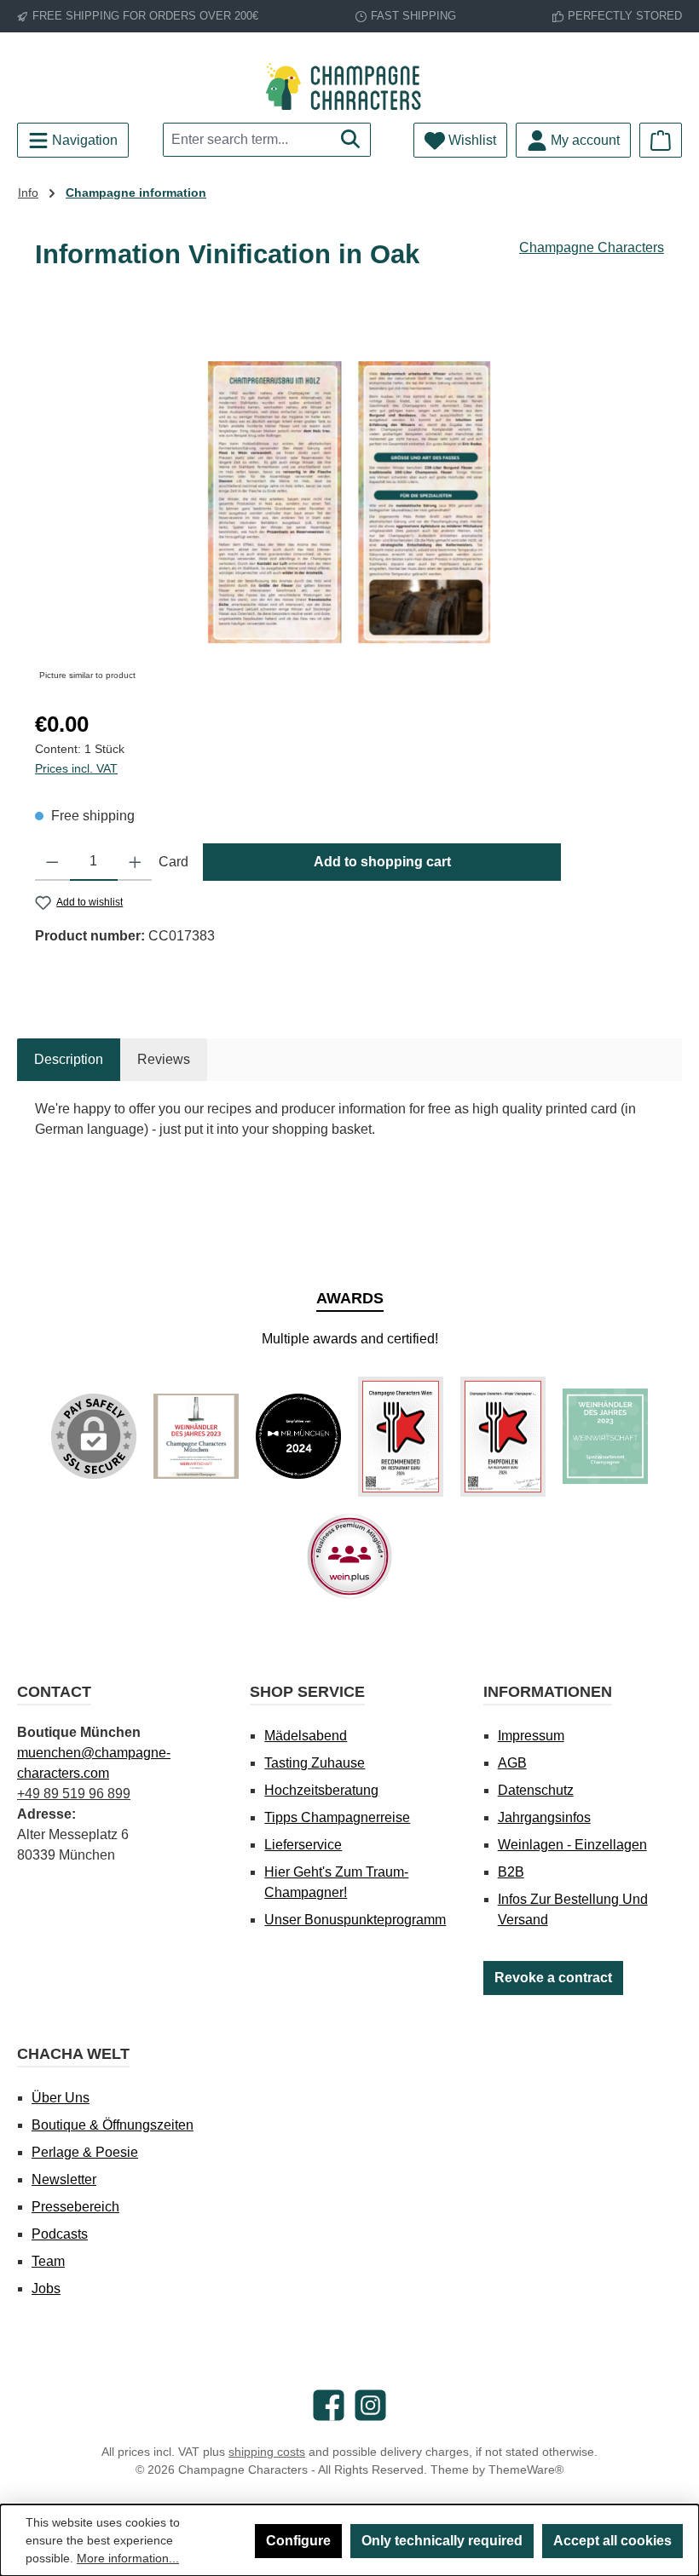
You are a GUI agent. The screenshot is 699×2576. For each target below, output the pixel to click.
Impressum (531, 1736)
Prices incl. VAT (76, 768)
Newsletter (64, 2179)
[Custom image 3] (401, 1437)
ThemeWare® (526, 2470)
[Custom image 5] (605, 1436)
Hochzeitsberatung (321, 1790)
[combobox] (247, 140)
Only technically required (442, 2541)
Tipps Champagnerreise (337, 1817)
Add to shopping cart (382, 862)
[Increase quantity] (135, 862)
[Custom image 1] (196, 1436)
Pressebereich (75, 2207)
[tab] (69, 1060)
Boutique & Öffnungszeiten (113, 2125)
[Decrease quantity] (52, 862)
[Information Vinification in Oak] (349, 502)
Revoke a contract (553, 1978)
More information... (128, 2558)
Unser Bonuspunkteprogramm (355, 1920)
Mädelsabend (306, 1736)
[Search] (351, 140)
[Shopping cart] (661, 140)
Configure (298, 2541)
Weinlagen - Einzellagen (572, 1845)
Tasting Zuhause (315, 1763)
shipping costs (267, 2452)
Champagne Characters (592, 247)
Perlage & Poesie (85, 2152)
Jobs (46, 2288)
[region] (349, 503)
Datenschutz (536, 1790)
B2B (511, 1872)
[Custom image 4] (503, 1437)
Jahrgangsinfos (544, 1817)
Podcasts (60, 2234)
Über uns (61, 2098)
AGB (512, 1763)
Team (48, 2261)
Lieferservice (303, 1845)
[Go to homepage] (349, 86)
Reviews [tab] (164, 1059)
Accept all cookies (612, 2541)
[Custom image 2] (298, 1436)
